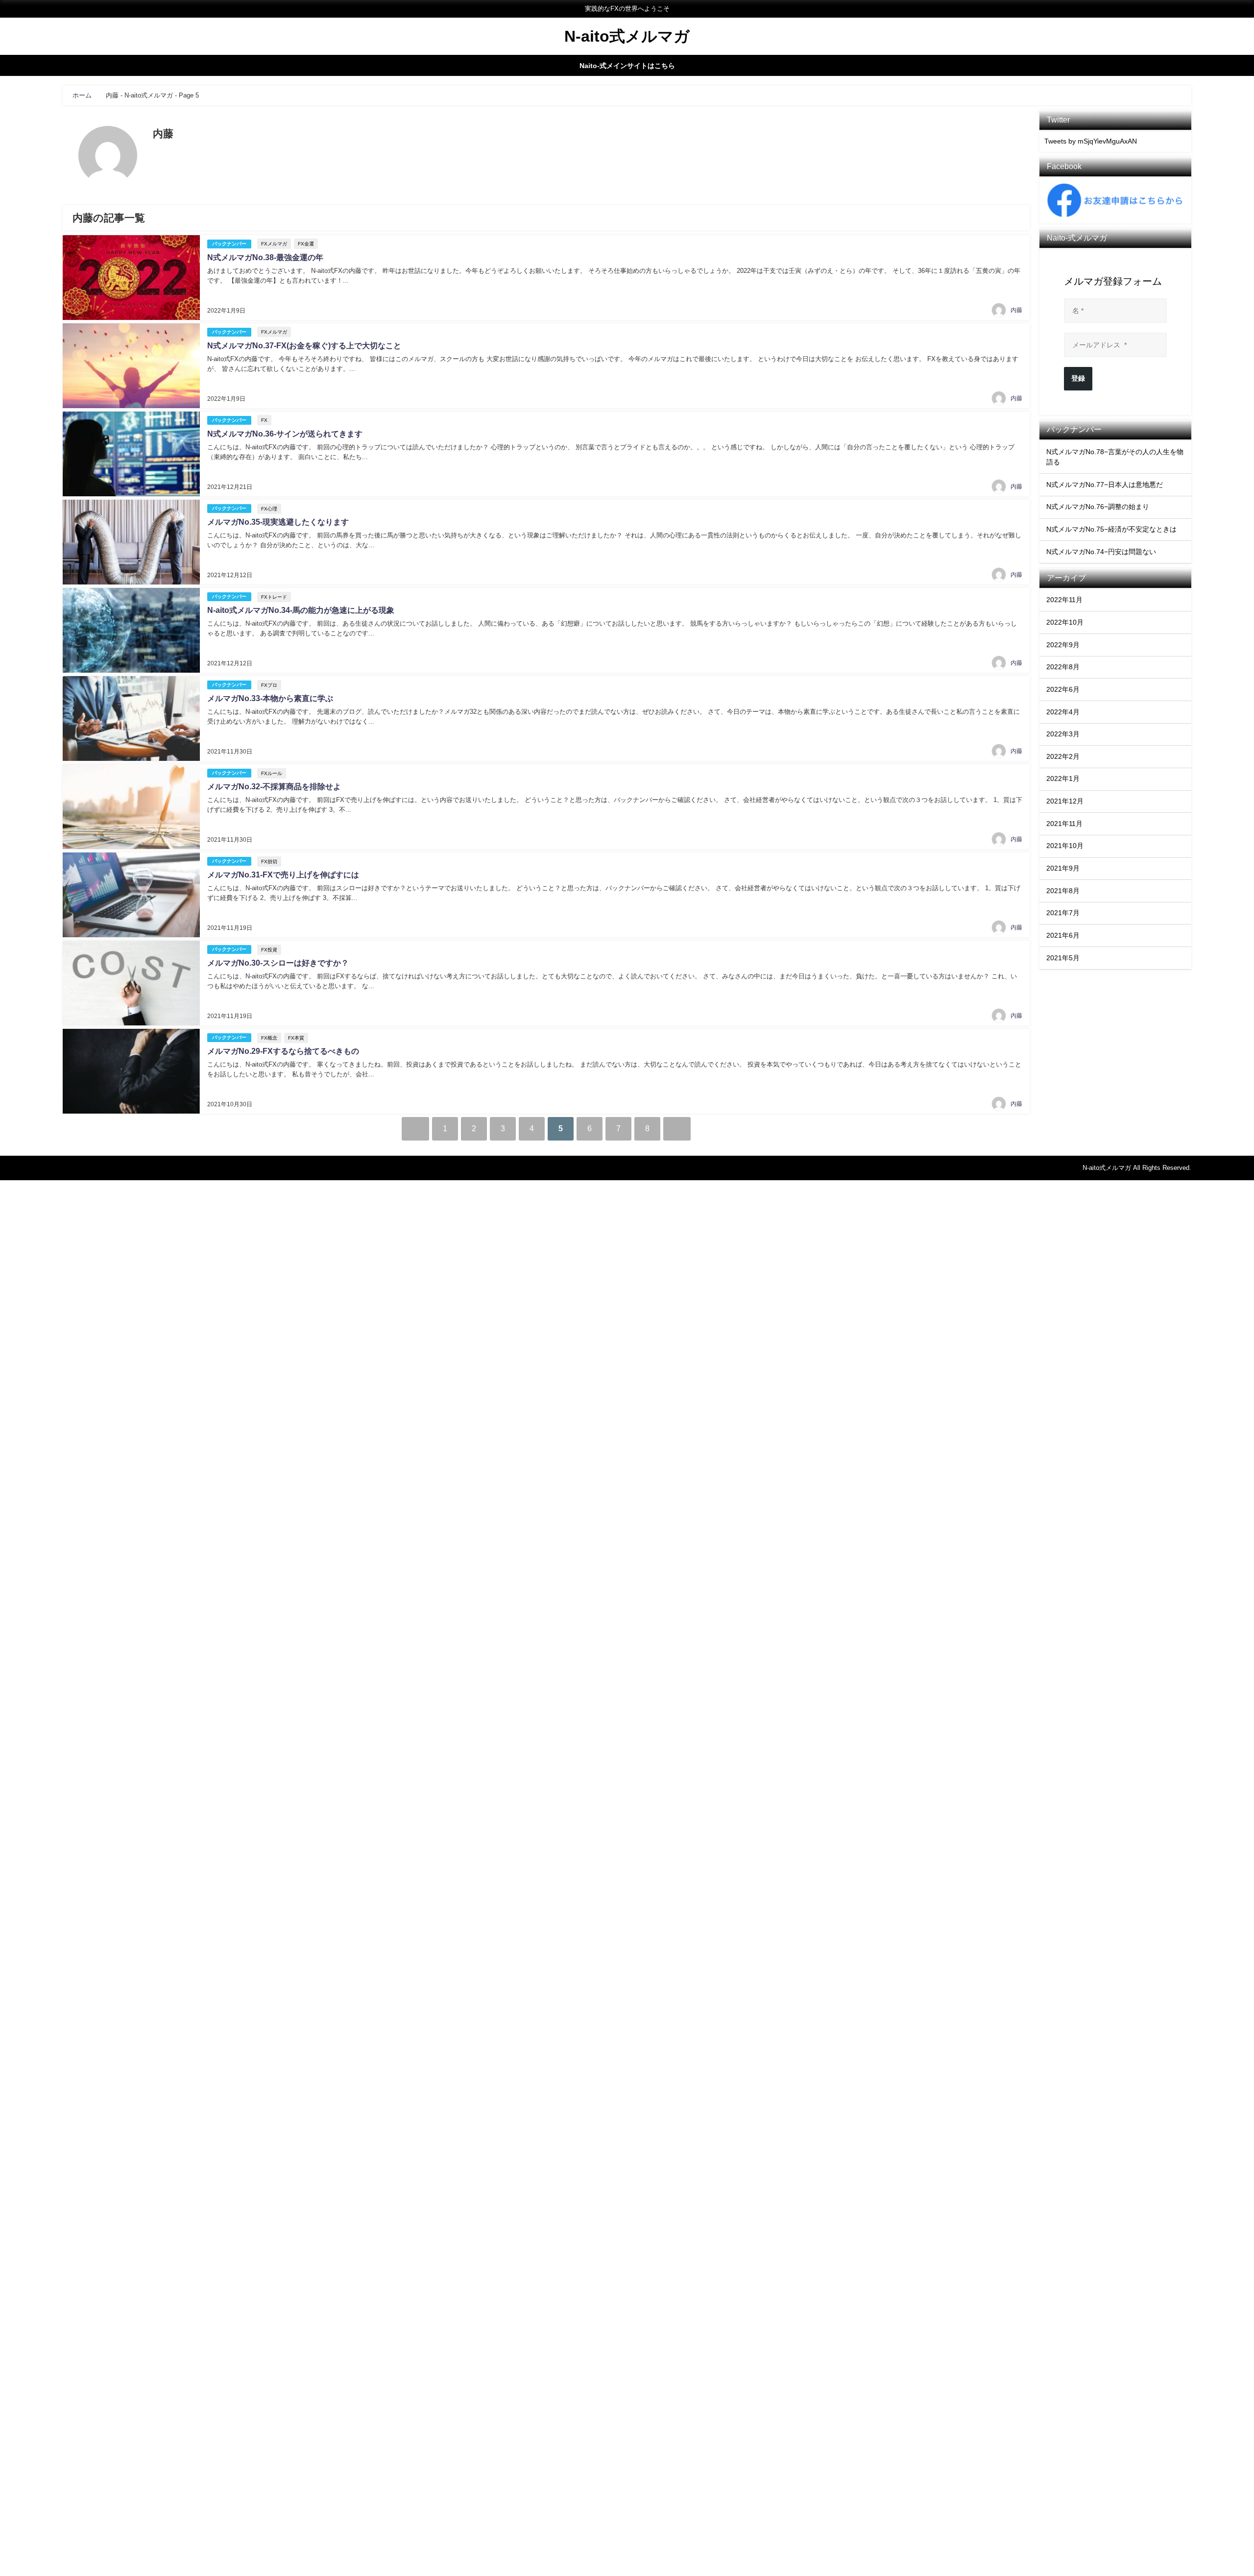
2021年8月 (1063, 891)
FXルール (272, 773)
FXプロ (269, 685)
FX (264, 420)
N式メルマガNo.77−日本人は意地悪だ (1105, 485)
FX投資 (269, 950)
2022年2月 (1063, 756)
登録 (1078, 378)
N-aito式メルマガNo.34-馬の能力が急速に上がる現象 (301, 610)
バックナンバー (229, 244)
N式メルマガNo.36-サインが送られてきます (285, 434)
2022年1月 (1063, 778)
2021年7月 (1063, 913)
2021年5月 (1063, 958)
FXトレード (274, 597)
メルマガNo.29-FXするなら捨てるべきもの (283, 1051)
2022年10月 (1065, 622)
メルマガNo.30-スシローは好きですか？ (278, 963)
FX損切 (269, 862)
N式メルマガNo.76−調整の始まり (1098, 507)
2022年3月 (1063, 734)
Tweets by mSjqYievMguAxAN (1091, 141)
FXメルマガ (274, 244)
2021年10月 (1065, 846)
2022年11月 (1064, 600)
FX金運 (306, 244)
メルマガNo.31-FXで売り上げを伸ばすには (283, 875)
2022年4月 (1063, 712)
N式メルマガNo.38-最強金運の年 (265, 257)
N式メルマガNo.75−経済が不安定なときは (1111, 529)
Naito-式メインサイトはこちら (627, 66)
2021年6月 (1063, 935)
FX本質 (296, 1038)
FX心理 (269, 509)
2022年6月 (1063, 689)
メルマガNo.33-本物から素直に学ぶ (270, 698)
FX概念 (269, 1038)
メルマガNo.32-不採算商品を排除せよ (274, 787)
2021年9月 (1063, 868)
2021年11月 (1064, 824)
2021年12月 (1065, 801)
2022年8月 (1063, 667)
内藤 (1016, 310)
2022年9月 (1063, 645)
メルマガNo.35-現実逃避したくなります (278, 522)
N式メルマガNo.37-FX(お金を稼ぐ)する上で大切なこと (304, 346)
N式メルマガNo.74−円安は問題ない (1101, 552)
